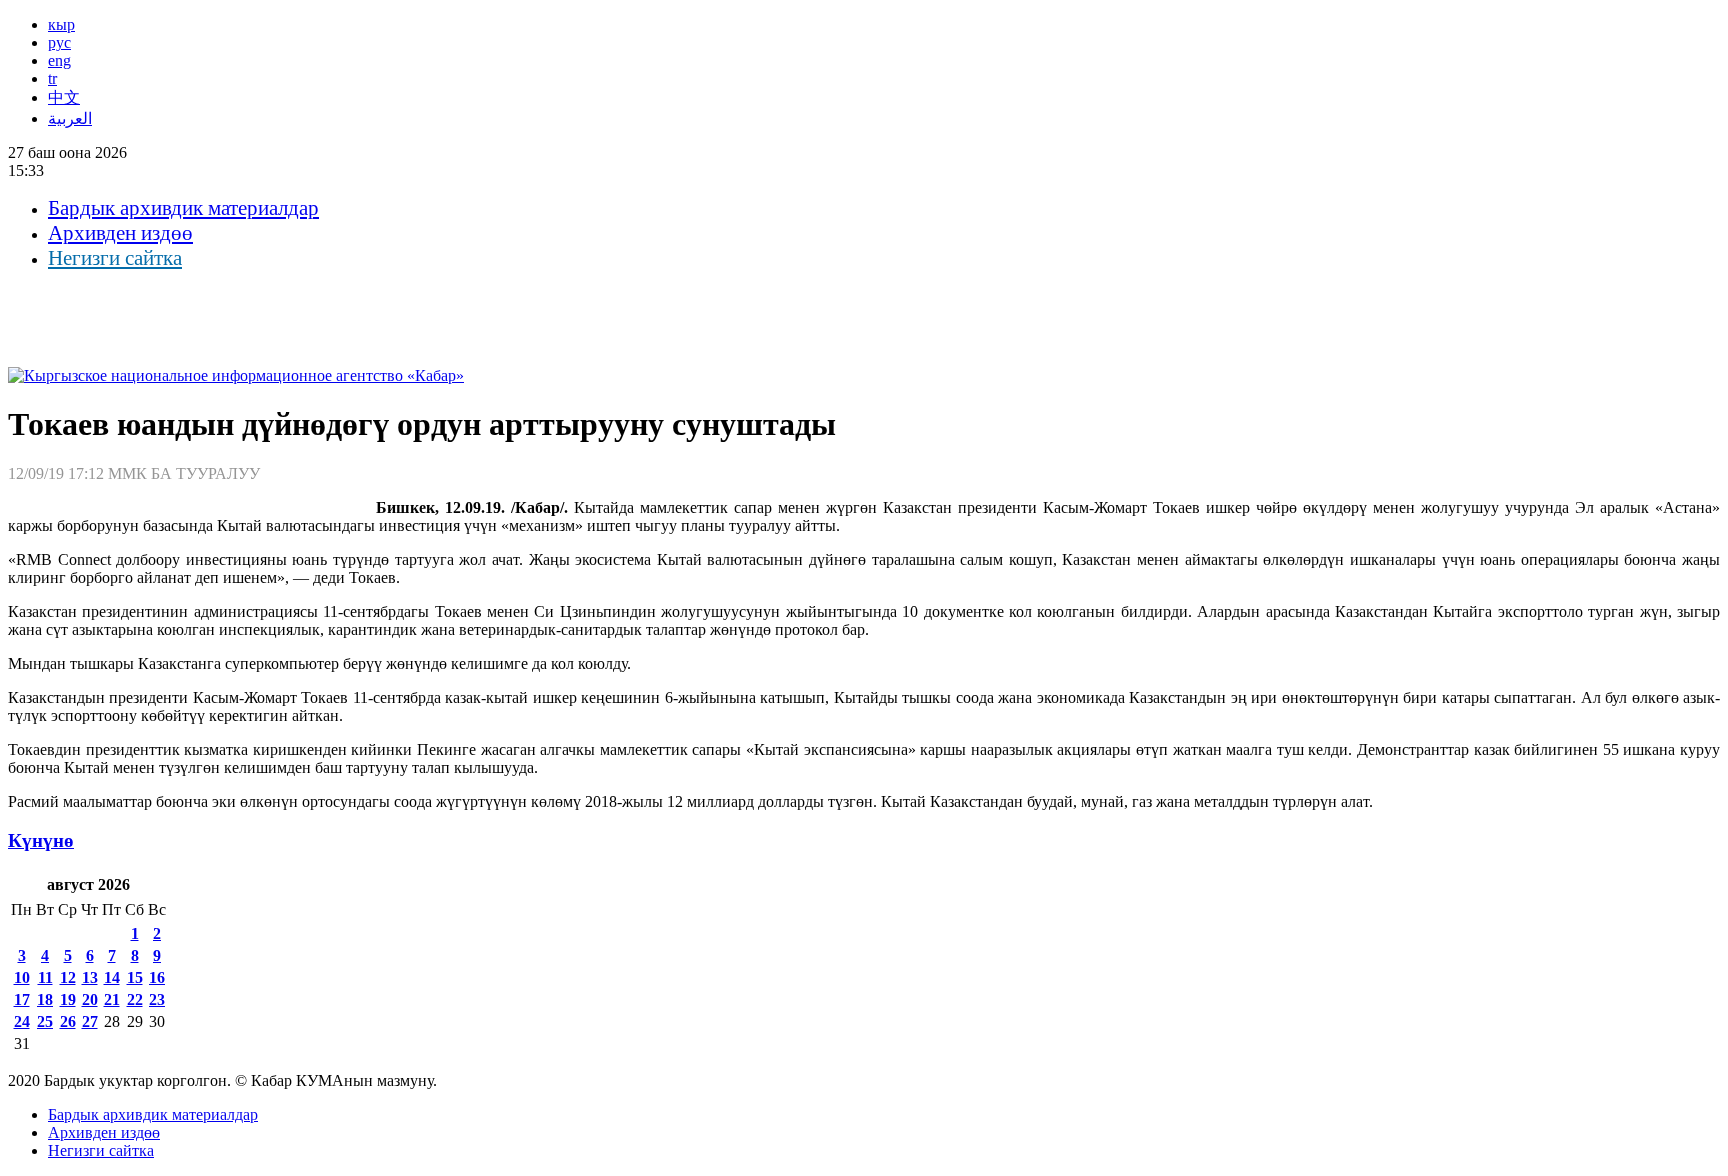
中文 (64, 97)
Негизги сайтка (115, 258)
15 (135, 977)
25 (45, 1021)
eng (59, 60)
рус (59, 42)
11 (45, 977)
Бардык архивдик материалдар (183, 208)
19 (68, 999)
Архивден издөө (120, 233)
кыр (61, 24)
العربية (70, 118)
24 (22, 1021)
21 (112, 999)
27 (90, 1021)
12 (68, 977)
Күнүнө (41, 840)
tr (52, 78)
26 (68, 1021)
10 (22, 977)
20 (90, 999)
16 (157, 977)
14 (112, 977)
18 (45, 999)
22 (135, 999)
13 (90, 977)
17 (22, 999)
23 (157, 999)
